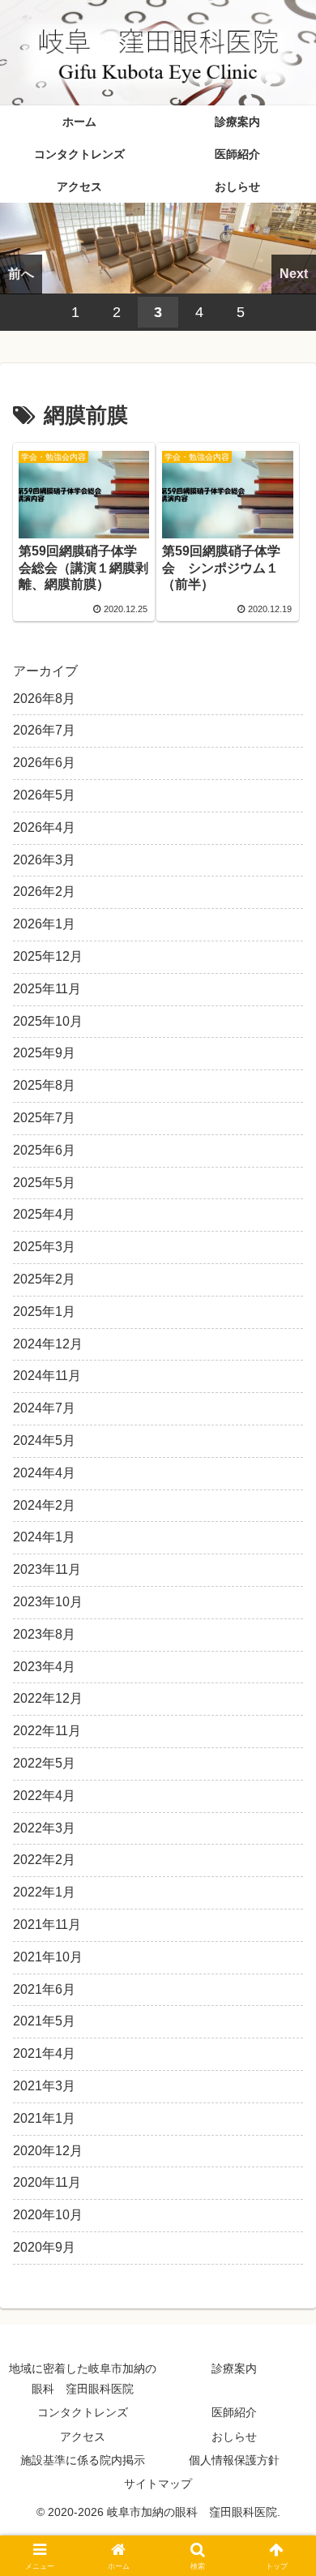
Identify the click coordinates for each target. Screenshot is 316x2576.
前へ (21, 274)
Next (294, 274)
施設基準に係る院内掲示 (83, 2460)
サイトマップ (158, 2484)
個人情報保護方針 (234, 2460)
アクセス (83, 2437)
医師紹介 (234, 2412)
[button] (284, 2155)
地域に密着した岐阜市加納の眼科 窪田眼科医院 (83, 2379)
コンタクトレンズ (83, 2412)
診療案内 (234, 2368)
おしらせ (234, 2437)
